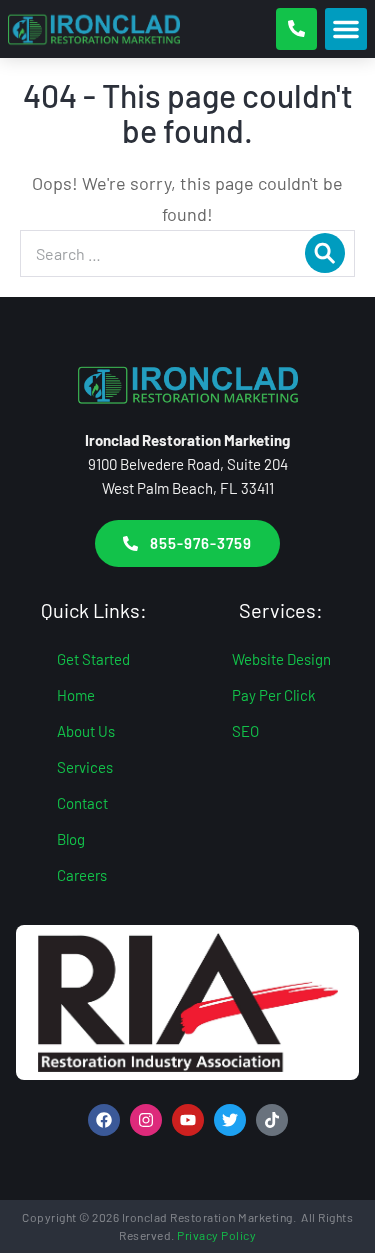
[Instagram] (146, 1120)
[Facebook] (104, 1120)
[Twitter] (230, 1120)
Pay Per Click (274, 695)
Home (76, 695)
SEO (245, 731)
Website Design (281, 659)
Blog (71, 839)
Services (85, 767)
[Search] (325, 253)
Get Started (93, 659)
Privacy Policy (216, 1235)
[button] (346, 29)
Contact (82, 803)
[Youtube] (188, 1120)
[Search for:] (187, 253)
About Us (86, 731)
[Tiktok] (272, 1120)
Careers (82, 875)
